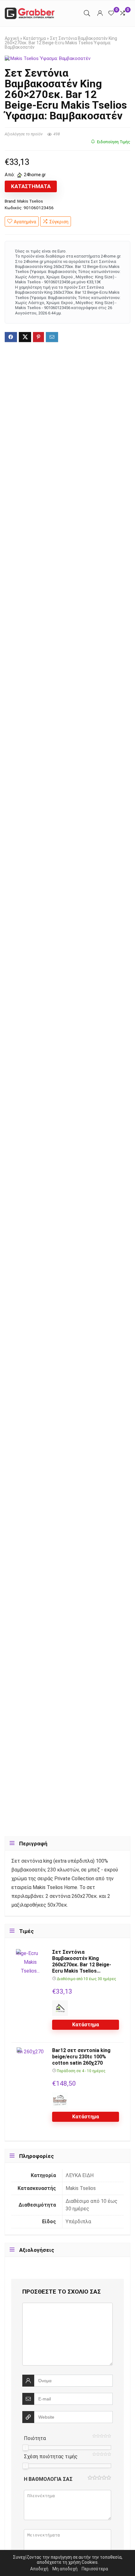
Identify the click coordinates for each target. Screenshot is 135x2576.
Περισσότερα (95, 2569)
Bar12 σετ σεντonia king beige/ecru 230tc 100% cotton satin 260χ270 (81, 2057)
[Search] (87, 13)
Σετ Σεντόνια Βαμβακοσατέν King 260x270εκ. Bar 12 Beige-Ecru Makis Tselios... (82, 1961)
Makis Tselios (30, 201)
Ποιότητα (35, 2438)
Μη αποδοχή (65, 2569)
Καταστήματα (31, 186)
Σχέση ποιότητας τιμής (51, 2456)
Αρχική (12, 38)
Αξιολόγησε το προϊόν (24, 134)
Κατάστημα (35, 38)
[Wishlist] (111, 13)
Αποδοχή (39, 2569)
